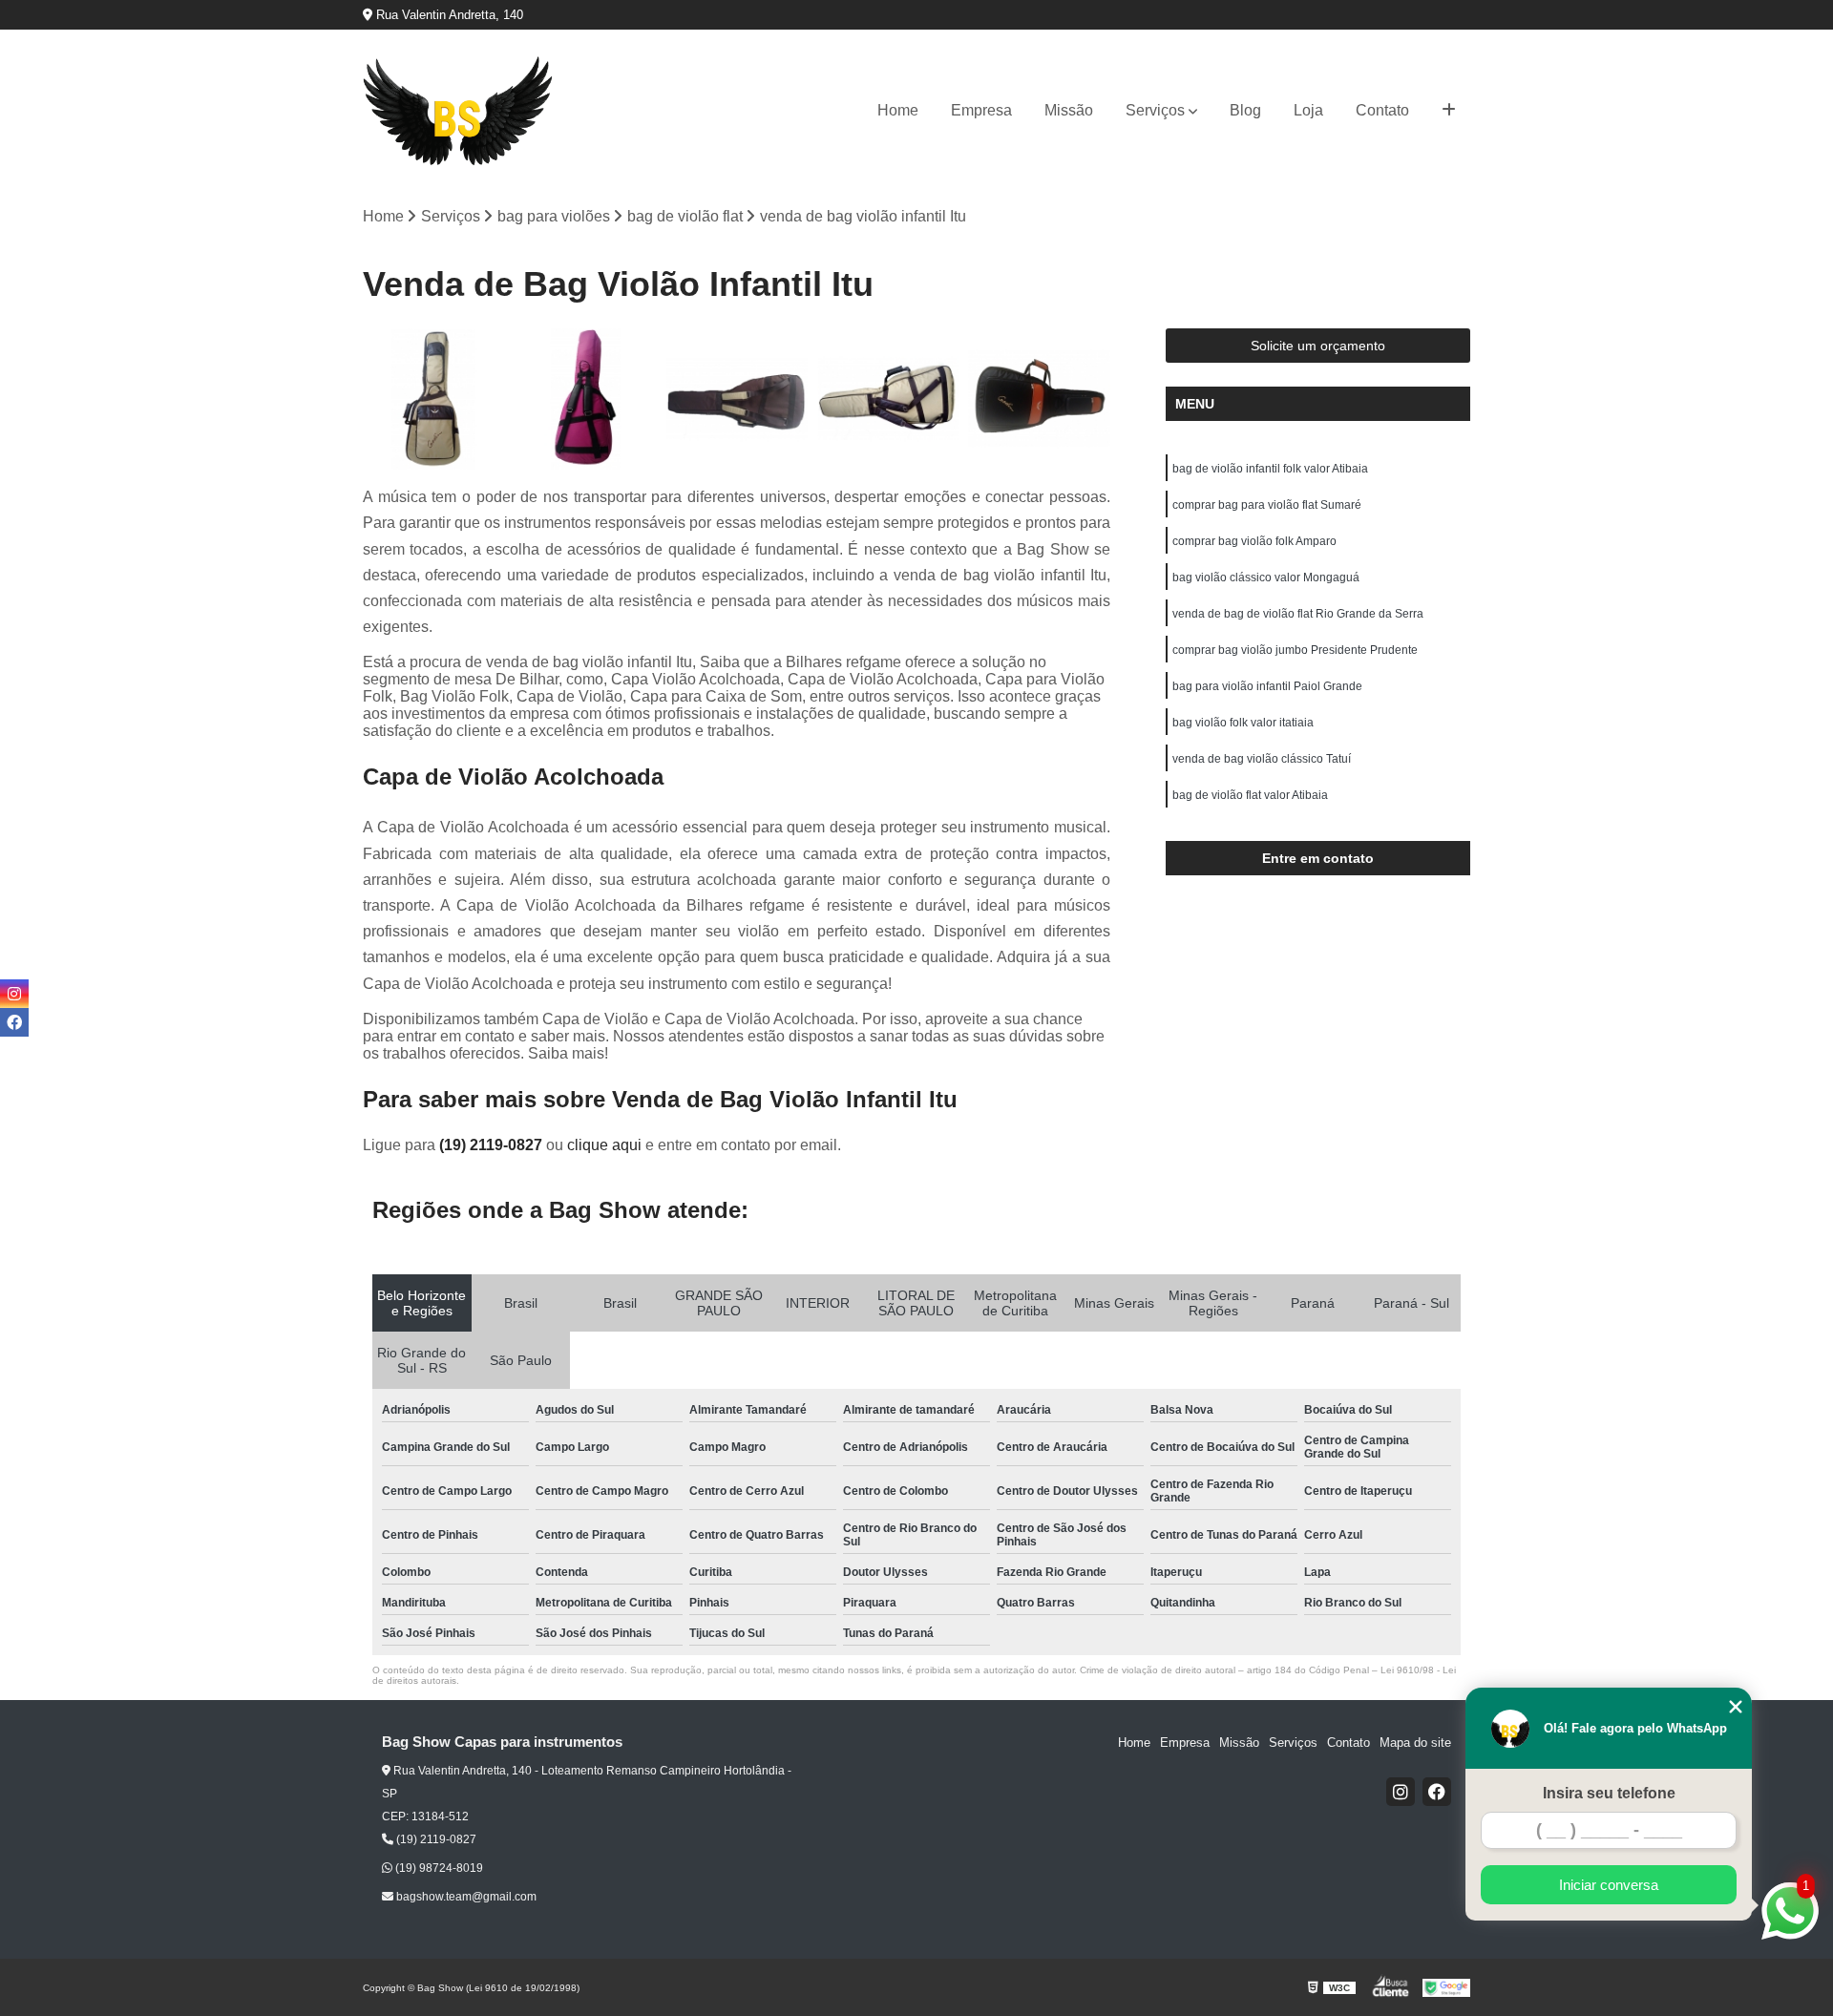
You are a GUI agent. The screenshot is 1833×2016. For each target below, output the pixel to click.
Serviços (1155, 110)
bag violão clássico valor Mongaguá (1266, 577)
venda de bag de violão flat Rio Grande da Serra (1298, 614)
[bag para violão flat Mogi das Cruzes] (1039, 399)
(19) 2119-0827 (493, 1145)
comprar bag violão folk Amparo (1254, 541)
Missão (1069, 110)
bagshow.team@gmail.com (465, 1897)
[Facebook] (1437, 1792)
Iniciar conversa (1609, 1885)
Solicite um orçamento (1318, 346)
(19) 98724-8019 (438, 1868)
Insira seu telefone (1609, 1793)
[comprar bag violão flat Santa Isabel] (888, 399)
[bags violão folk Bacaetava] (586, 399)
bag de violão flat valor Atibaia (1252, 795)
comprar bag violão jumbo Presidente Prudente (1295, 650)
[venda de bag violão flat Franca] (737, 399)
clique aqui (604, 1145)
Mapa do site (1415, 1743)
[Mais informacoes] (1449, 111)
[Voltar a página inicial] (458, 111)
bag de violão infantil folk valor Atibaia (1270, 469)
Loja (1308, 110)
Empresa (981, 110)
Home (898, 110)
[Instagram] (1401, 1792)
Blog (1245, 110)
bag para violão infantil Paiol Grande (1267, 686)
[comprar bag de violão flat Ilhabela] (434, 399)
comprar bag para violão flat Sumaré (1267, 505)
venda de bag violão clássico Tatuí (1262, 759)
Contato (1382, 110)
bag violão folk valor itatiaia (1243, 723)
